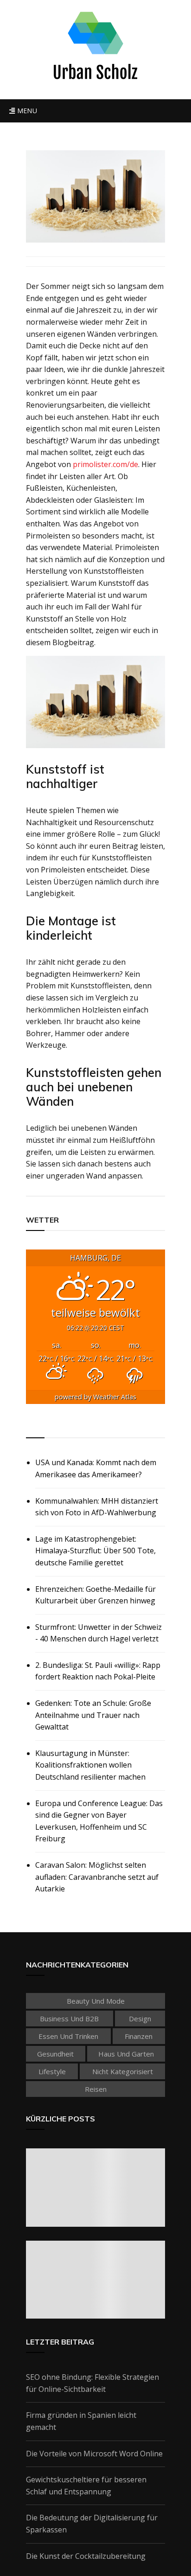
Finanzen (139, 2036)
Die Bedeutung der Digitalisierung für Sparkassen (92, 2524)
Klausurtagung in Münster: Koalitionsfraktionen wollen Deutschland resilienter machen (90, 1765)
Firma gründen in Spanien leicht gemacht (81, 2421)
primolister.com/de (105, 464)
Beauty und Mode (96, 2001)
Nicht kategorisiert (123, 2071)
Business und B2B (69, 2019)
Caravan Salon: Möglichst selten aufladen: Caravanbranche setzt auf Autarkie (97, 1877)
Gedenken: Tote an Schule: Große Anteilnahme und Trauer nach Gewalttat (93, 1715)
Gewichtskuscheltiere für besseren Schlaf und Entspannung (86, 2486)
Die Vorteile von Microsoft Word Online (94, 2454)
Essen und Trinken (68, 2036)
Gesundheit (55, 2054)
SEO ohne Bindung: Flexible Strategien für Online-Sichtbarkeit (92, 2383)
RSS (34, 1427)
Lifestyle (52, 2071)
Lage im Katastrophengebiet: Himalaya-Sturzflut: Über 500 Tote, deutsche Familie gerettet (95, 1551)
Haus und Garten (126, 2054)
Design (140, 2019)
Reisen (96, 2089)
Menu (26, 111)
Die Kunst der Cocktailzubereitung (86, 2556)
